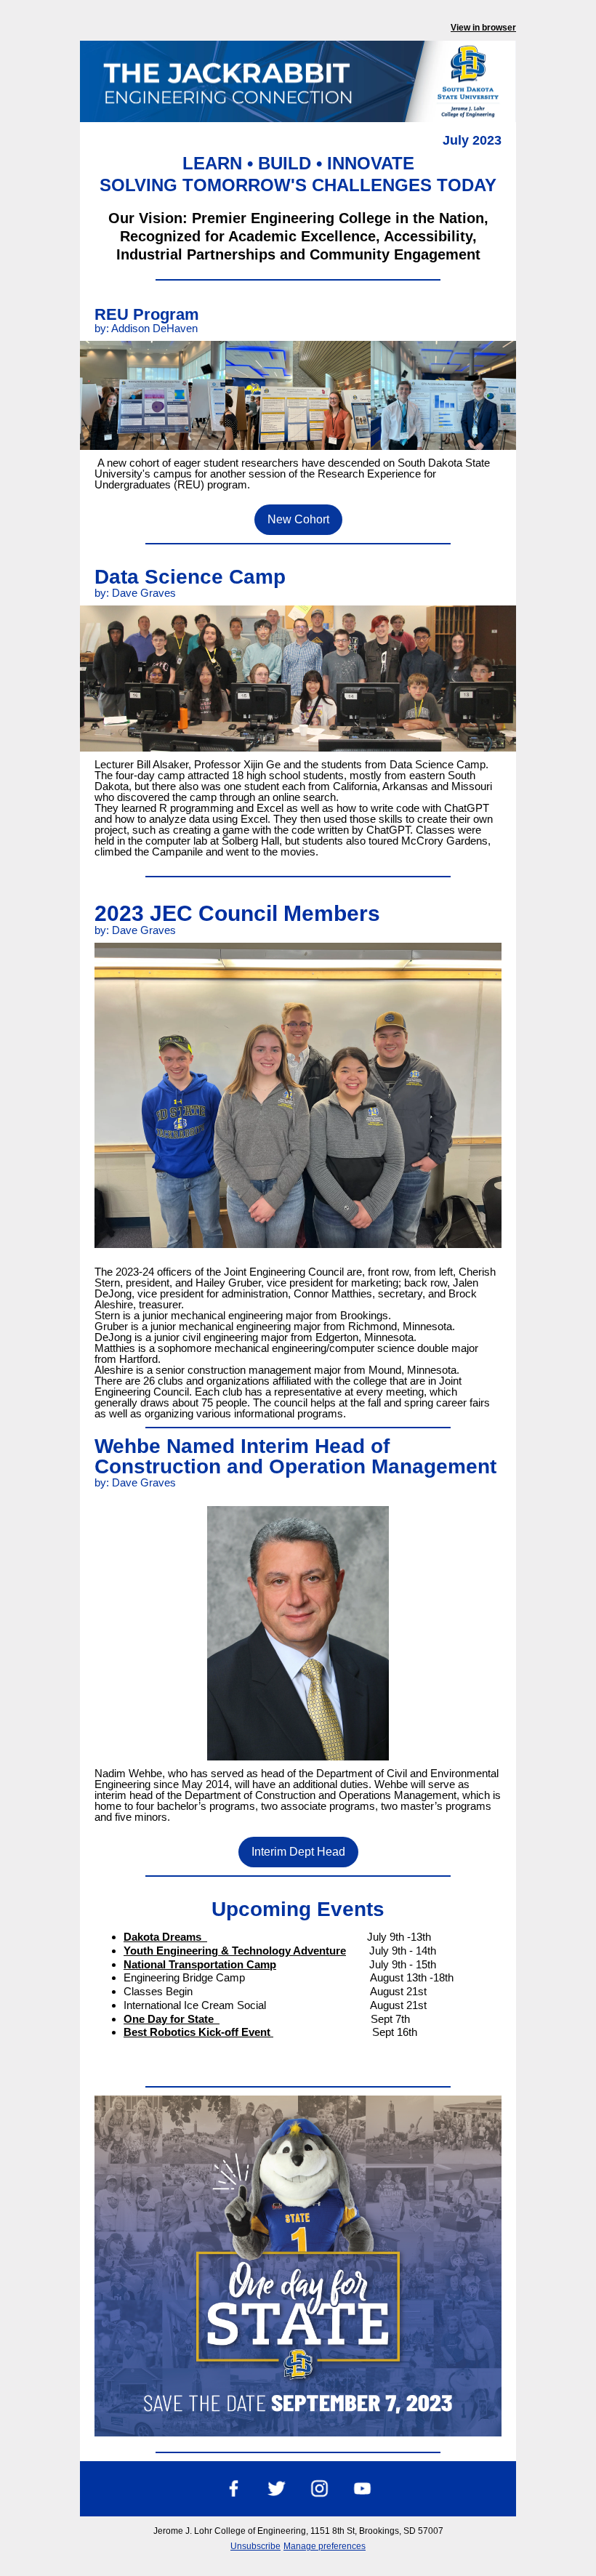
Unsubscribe (255, 2546)
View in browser (483, 28)
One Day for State (172, 2019)
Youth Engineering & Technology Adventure (235, 1951)
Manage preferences (325, 2546)
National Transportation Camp (200, 1964)
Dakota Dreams (165, 1937)
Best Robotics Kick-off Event (198, 2032)
